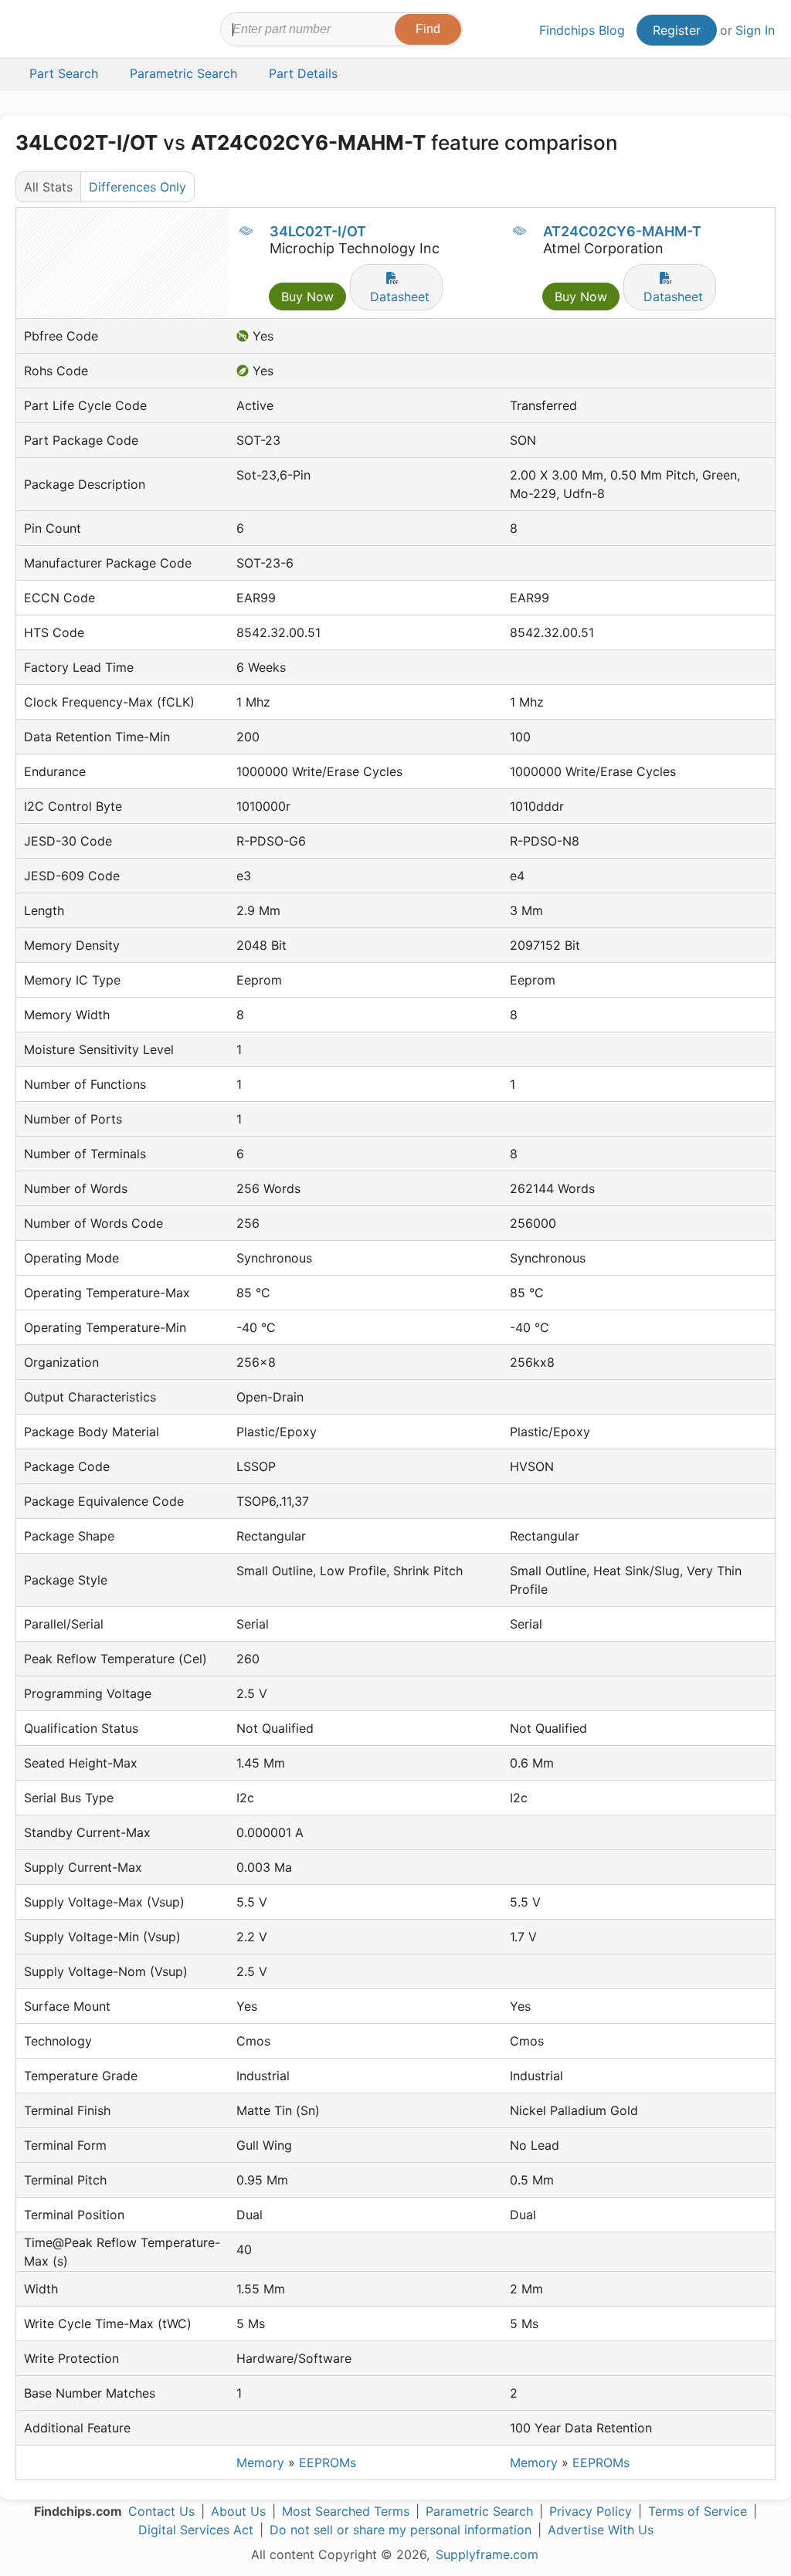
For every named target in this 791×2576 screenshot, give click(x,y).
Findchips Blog (582, 30)
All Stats (48, 187)
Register (677, 30)
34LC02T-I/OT (318, 231)
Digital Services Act (196, 2530)
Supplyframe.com (487, 2554)
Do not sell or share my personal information (401, 2530)
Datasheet (400, 297)
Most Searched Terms (346, 2511)
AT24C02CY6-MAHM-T (622, 231)
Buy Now (307, 297)
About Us (238, 2511)
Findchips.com (66, 32)
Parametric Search (479, 2511)
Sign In (755, 30)
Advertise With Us (601, 2530)
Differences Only (137, 187)
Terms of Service (698, 2511)
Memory (260, 2462)
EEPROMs (328, 2462)
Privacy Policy (591, 2511)
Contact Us (161, 2511)
